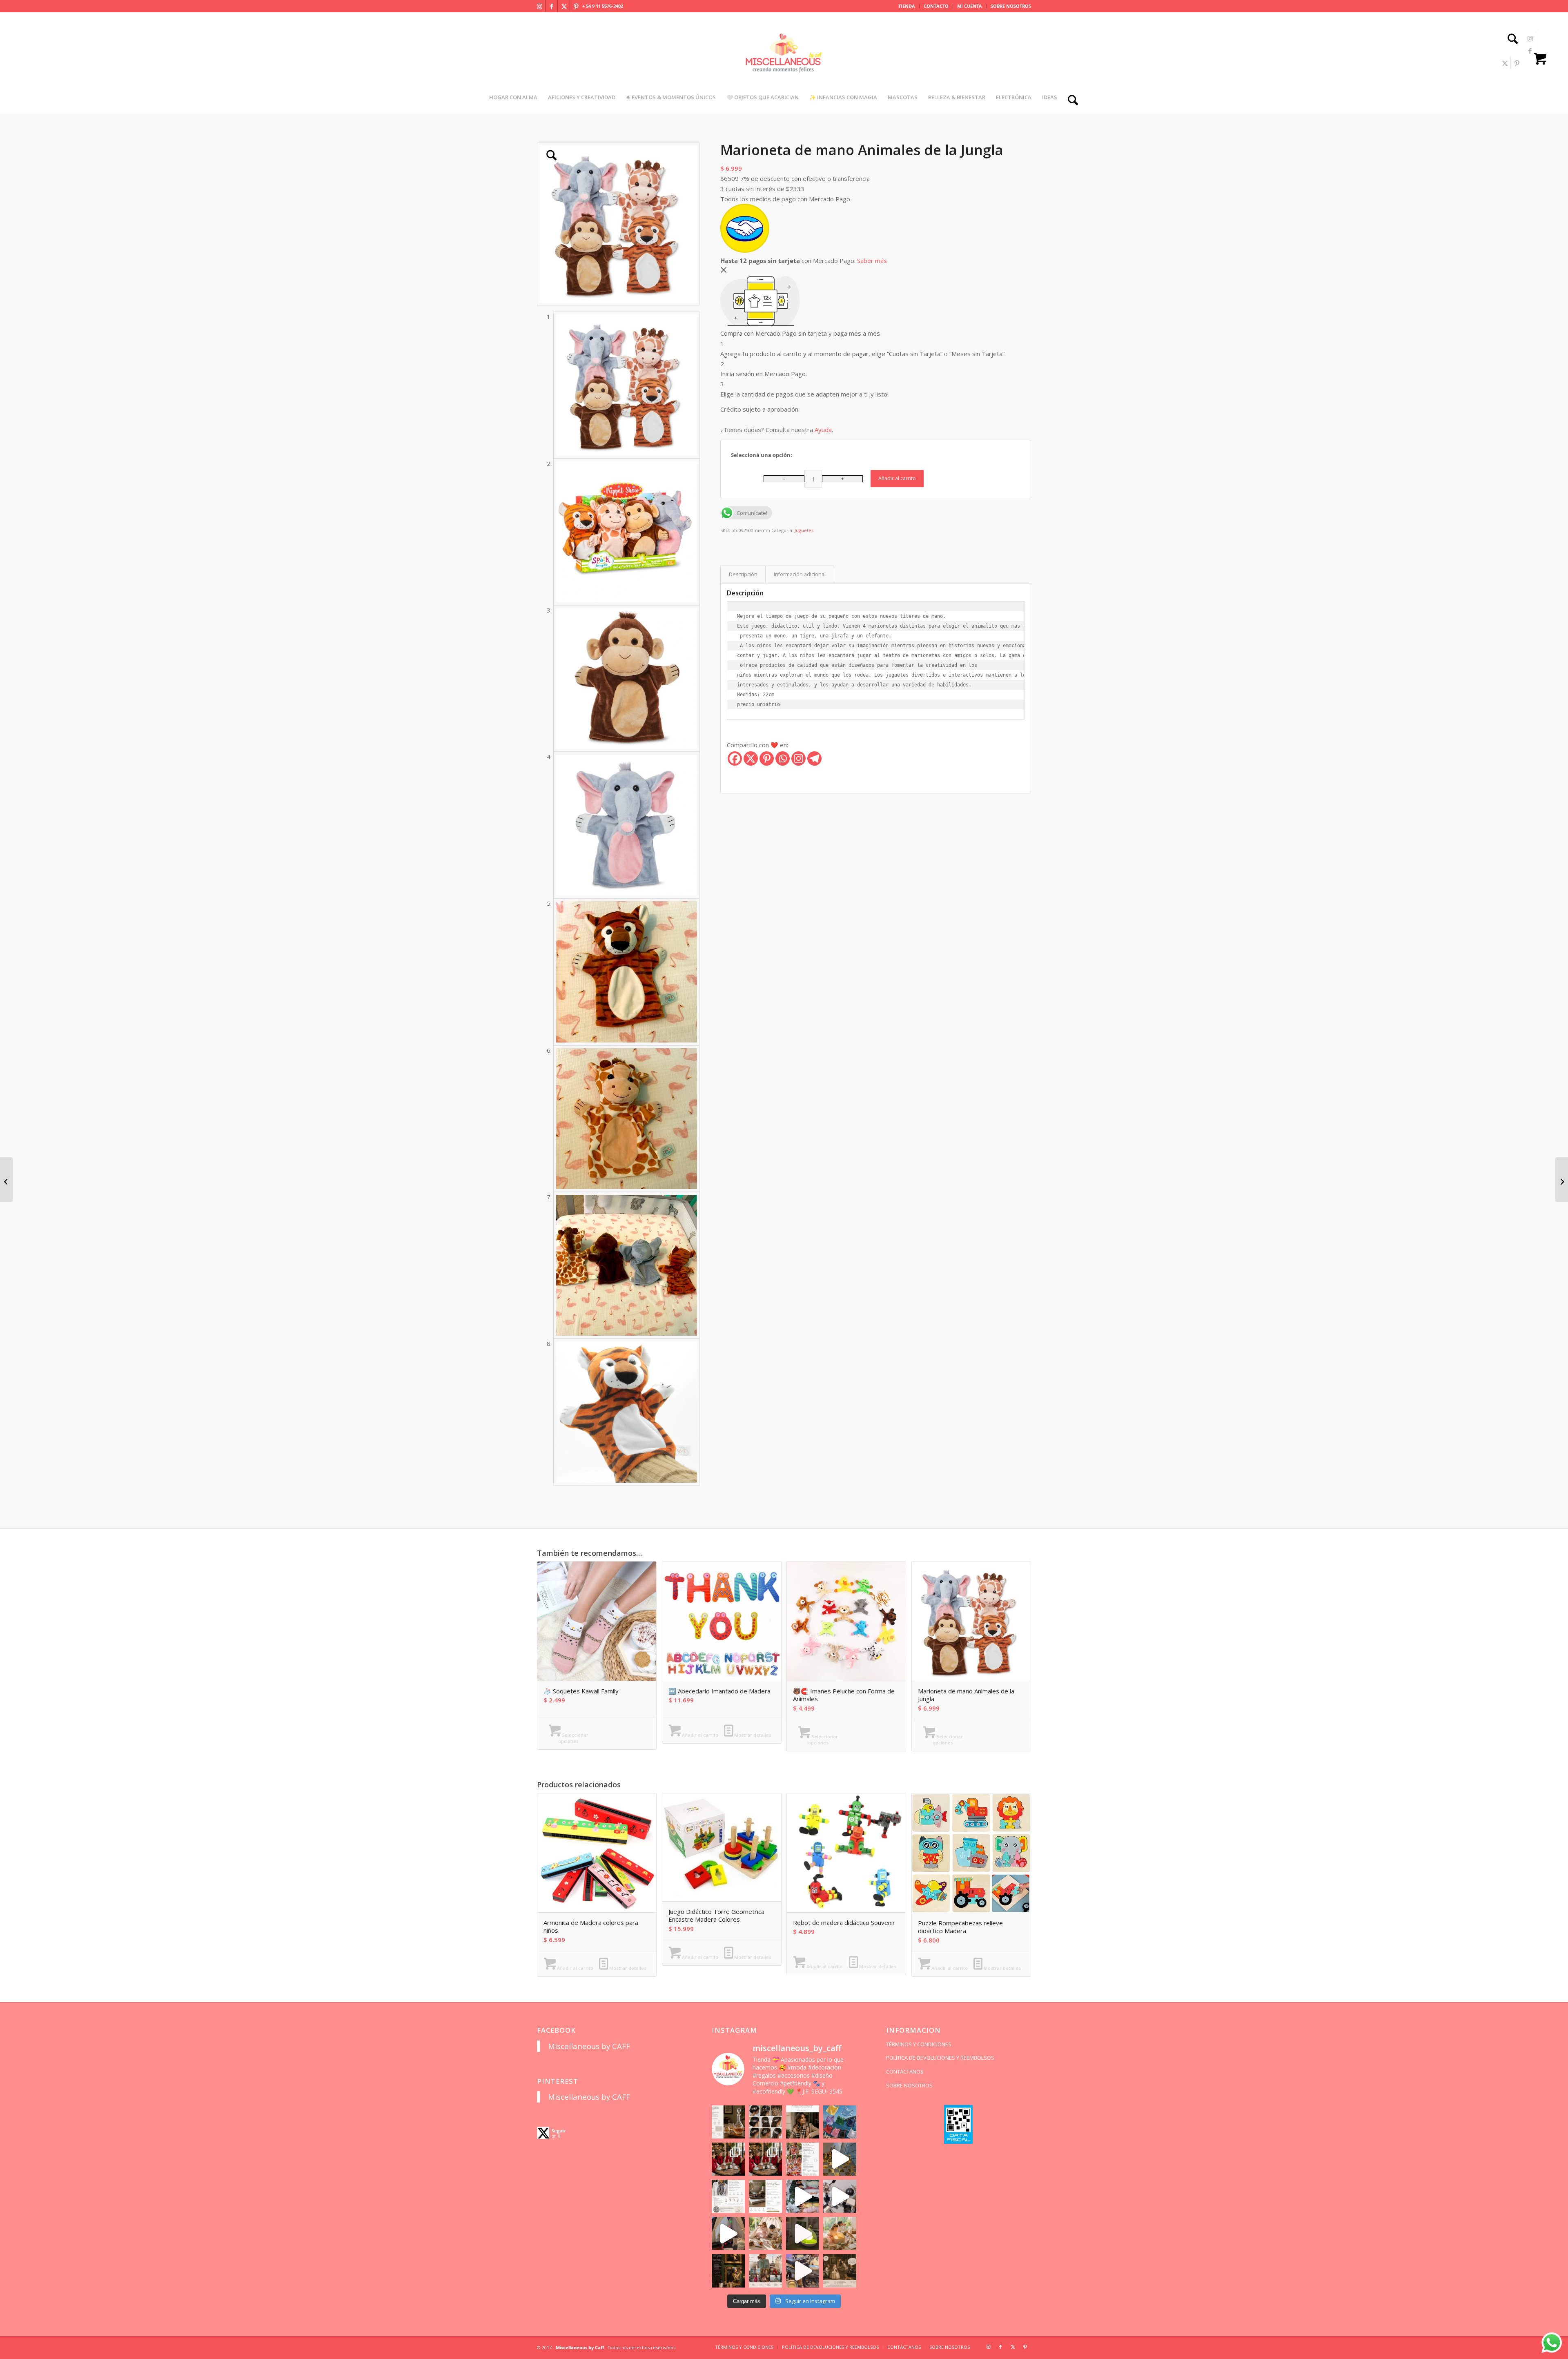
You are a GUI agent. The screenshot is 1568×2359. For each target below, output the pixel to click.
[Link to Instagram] (539, 6)
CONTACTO (936, 6)
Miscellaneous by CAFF (589, 2046)
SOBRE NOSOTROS (1011, 6)
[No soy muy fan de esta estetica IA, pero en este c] (728, 2122)
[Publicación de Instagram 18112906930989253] (803, 2122)
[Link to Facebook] (552, 6)
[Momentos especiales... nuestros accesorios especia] (803, 2196)
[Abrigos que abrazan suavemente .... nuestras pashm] (765, 2271)
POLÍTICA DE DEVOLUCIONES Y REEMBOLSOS (940, 2058)
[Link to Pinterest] (576, 6)
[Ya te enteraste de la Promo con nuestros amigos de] (840, 2271)
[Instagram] (798, 758)
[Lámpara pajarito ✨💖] (803, 2233)
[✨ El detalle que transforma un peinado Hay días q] (765, 2122)
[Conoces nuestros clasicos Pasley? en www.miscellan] (840, 2122)
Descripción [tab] (743, 574)
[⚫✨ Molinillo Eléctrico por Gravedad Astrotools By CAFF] (1562, 1180)
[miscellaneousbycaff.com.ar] (784, 63)
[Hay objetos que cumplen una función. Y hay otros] (840, 2196)
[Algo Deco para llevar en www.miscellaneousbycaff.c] (840, 2159)
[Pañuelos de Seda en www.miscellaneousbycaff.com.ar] (803, 2159)
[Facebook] (735, 758)
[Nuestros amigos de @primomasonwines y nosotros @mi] (728, 2271)
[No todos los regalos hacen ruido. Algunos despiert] (840, 2233)
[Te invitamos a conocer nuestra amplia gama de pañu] (728, 2196)
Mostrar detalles (752, 1735)
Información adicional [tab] (800, 574)
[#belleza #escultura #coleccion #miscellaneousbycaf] (803, 2271)
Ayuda (823, 430)
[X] (751, 758)
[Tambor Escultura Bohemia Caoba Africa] (6, 1180)
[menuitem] (907, 6)
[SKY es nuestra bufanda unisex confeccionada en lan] (728, 2159)
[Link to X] (564, 6)
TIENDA (907, 6)
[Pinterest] (767, 758)
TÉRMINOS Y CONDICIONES (919, 2044)
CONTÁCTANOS (905, 2072)
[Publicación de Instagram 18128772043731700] (765, 2196)
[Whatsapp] (783, 758)
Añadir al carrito (897, 478)
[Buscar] (1510, 40)
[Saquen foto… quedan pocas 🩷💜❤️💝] (728, 2233)
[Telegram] (814, 758)
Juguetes (804, 530)
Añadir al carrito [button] (699, 1735)
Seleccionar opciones (573, 1738)
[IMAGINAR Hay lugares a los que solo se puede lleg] (765, 2233)
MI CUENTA (970, 6)
